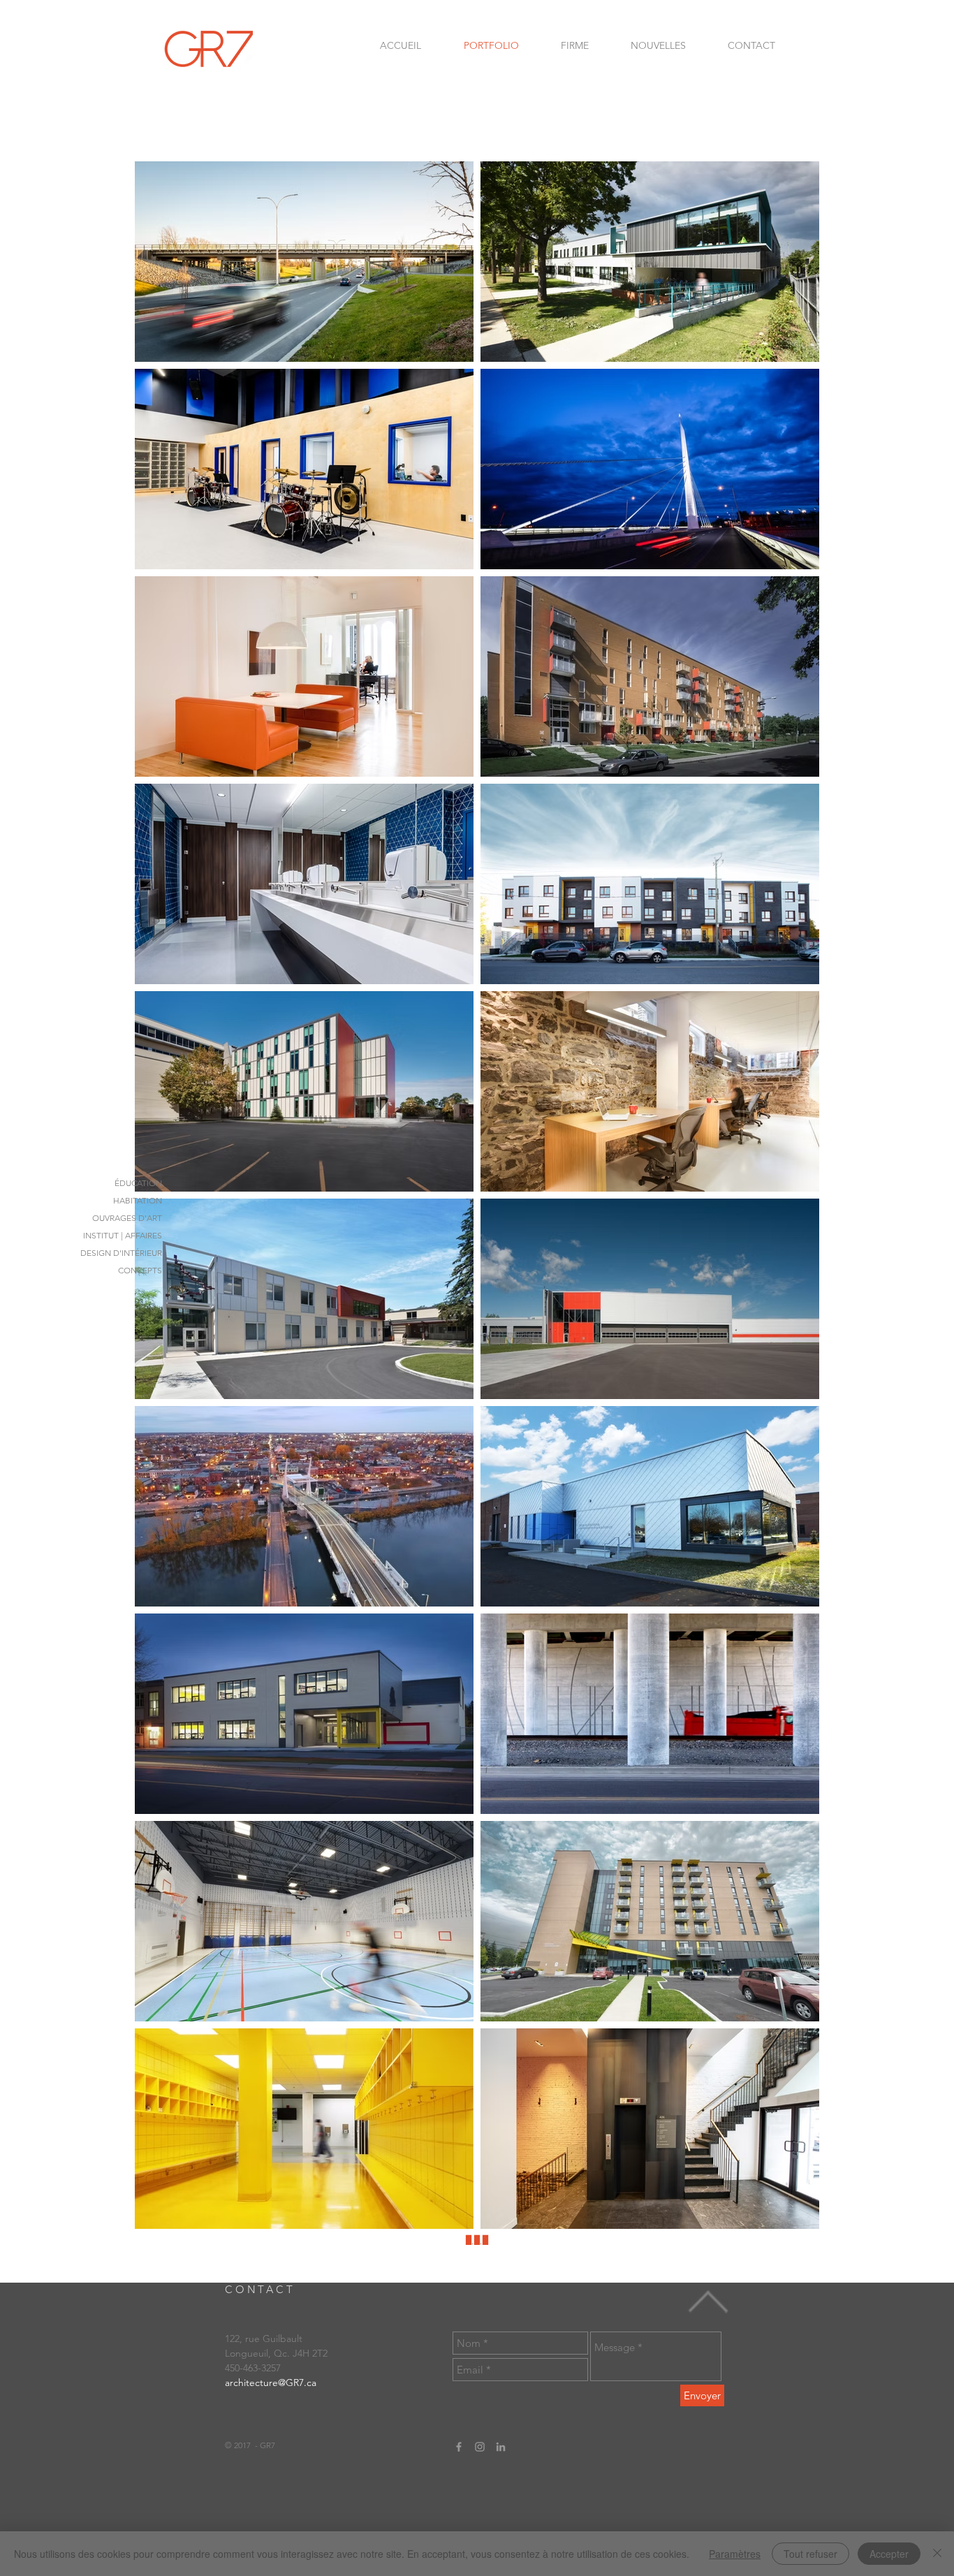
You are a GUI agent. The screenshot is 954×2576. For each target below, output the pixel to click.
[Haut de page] (708, 2302)
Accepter (889, 2554)
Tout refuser (810, 2554)
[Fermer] (937, 2554)
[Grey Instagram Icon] (480, 2447)
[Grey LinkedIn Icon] (501, 2447)
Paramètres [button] (735, 2554)
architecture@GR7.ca (271, 2383)
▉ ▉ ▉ (477, 2240)
